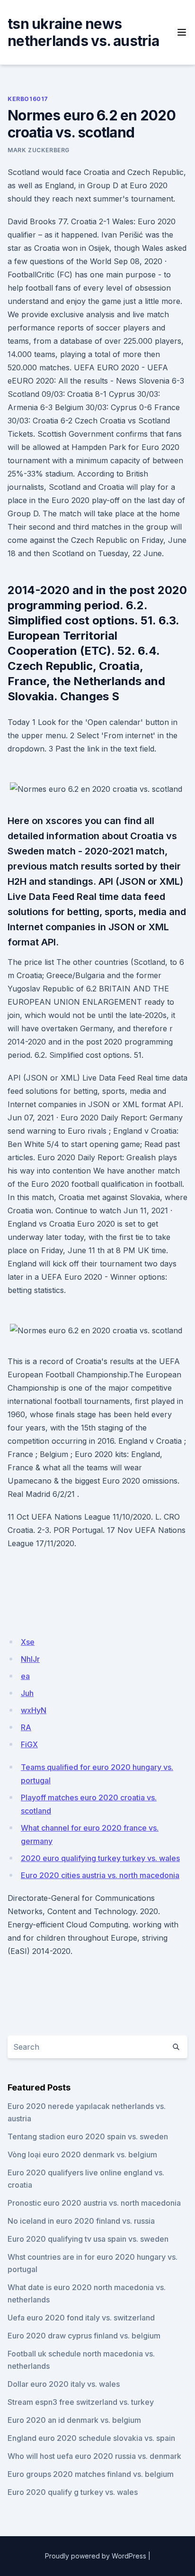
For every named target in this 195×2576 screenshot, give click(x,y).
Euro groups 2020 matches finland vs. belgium (91, 2474)
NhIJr (30, 1659)
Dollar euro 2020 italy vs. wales (64, 2384)
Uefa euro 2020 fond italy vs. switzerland (81, 2318)
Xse (28, 1642)
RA (26, 1727)
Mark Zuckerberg (39, 150)
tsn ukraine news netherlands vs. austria (83, 32)
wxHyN (34, 1710)
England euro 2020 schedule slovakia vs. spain (91, 2438)
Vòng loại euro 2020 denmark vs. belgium (82, 2154)
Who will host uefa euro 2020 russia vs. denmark (94, 2456)
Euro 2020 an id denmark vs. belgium (74, 2420)
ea (25, 1676)
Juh (27, 1693)
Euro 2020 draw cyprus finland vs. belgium (84, 2336)
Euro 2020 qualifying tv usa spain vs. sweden (88, 2239)
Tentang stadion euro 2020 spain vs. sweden (88, 2136)
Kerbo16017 (28, 99)
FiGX (29, 1744)
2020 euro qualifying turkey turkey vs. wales (100, 1858)
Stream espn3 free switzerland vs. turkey (81, 2402)
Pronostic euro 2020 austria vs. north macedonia (94, 2203)
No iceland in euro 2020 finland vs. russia (81, 2221)
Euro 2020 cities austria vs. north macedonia (100, 1875)
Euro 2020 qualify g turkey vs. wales (73, 2492)
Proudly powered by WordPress (96, 2556)
